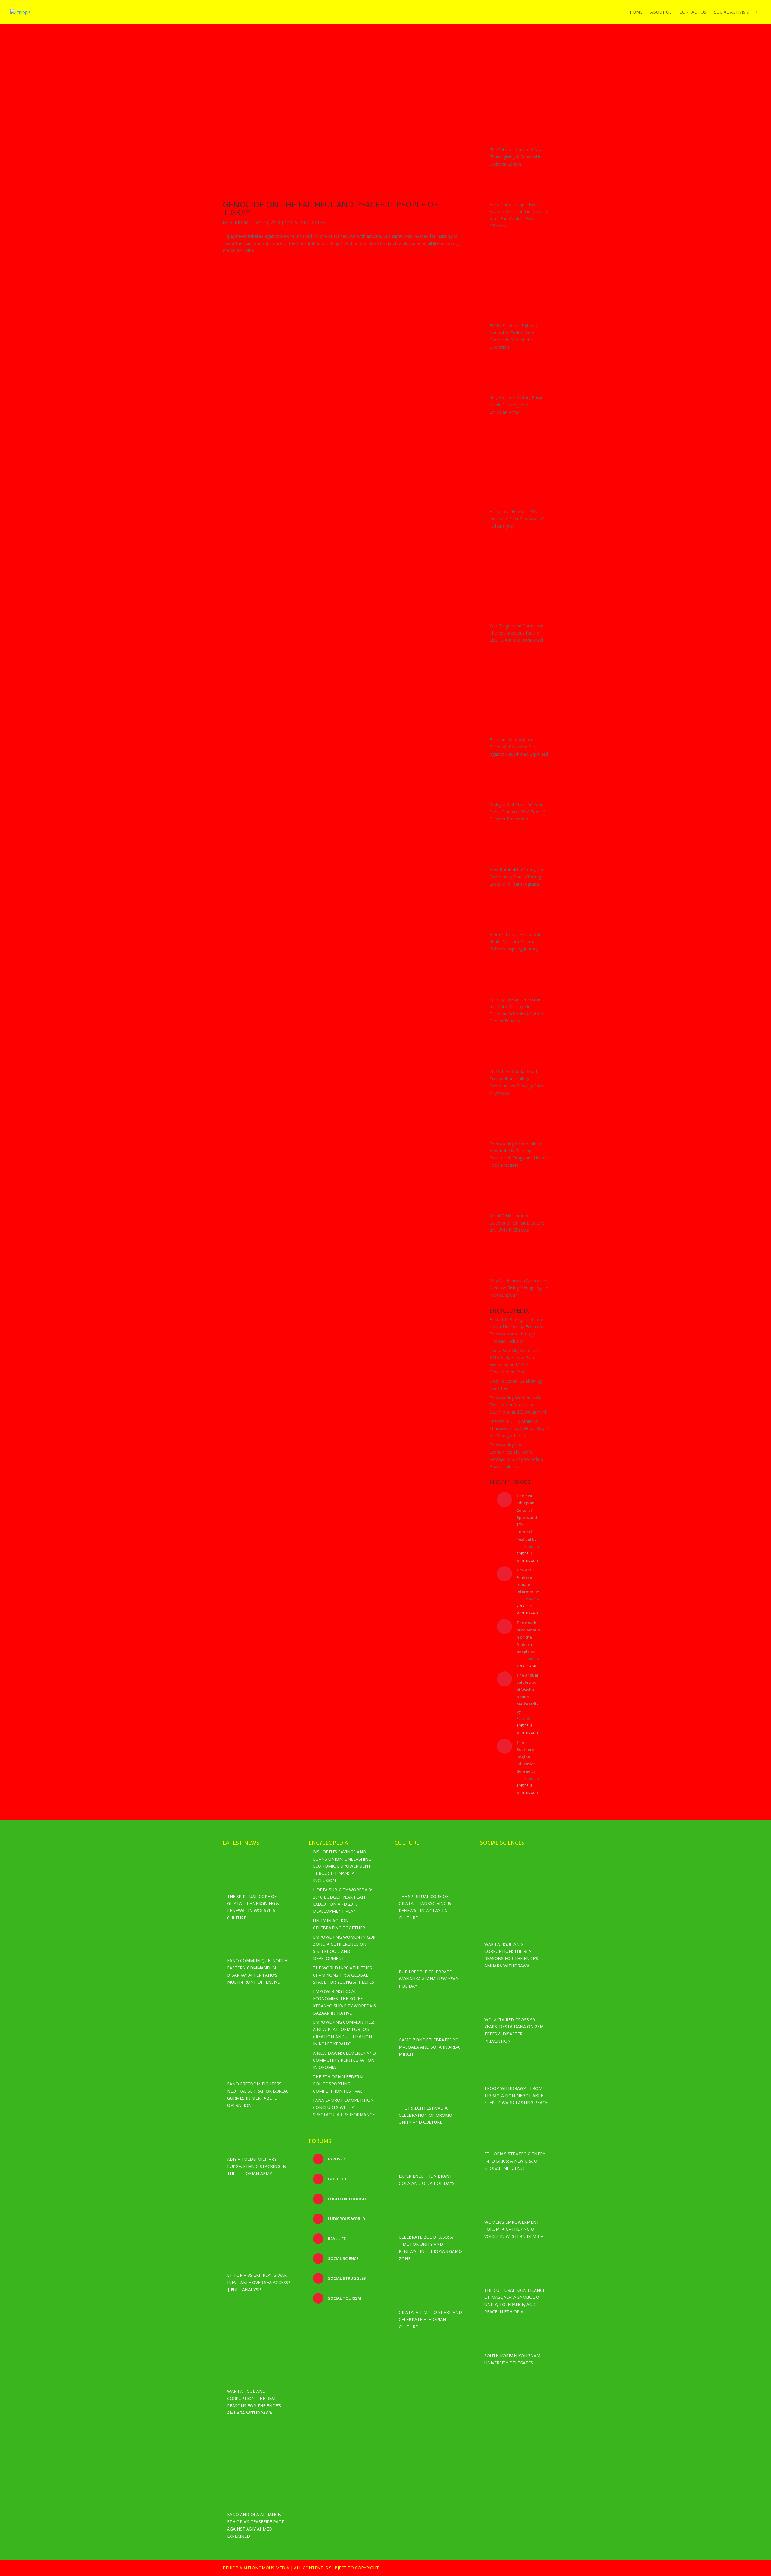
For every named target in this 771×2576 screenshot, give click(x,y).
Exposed (336, 2159)
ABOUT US (661, 12)
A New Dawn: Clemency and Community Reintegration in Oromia (344, 2060)
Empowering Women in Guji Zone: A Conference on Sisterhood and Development (518, 1405)
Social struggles (346, 2278)
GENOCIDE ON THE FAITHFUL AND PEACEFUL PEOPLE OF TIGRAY (330, 208)
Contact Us (693, 12)
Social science (343, 2258)
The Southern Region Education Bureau (526, 1757)
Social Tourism (344, 2298)
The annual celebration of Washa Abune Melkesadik (528, 1690)
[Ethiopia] (519, 69)
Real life (336, 2239)
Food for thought (348, 2199)
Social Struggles (305, 223)
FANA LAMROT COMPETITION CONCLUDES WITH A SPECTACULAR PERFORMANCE (344, 2107)
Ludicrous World (346, 2219)
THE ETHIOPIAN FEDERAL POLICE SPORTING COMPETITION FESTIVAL (339, 2084)
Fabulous (338, 2179)
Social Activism (732, 12)
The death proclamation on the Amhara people (528, 1637)
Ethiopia (239, 223)
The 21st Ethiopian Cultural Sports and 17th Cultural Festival (527, 1517)
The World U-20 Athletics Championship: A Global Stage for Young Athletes (519, 1428)
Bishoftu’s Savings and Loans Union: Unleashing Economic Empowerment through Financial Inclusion (342, 1866)
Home (636, 12)
